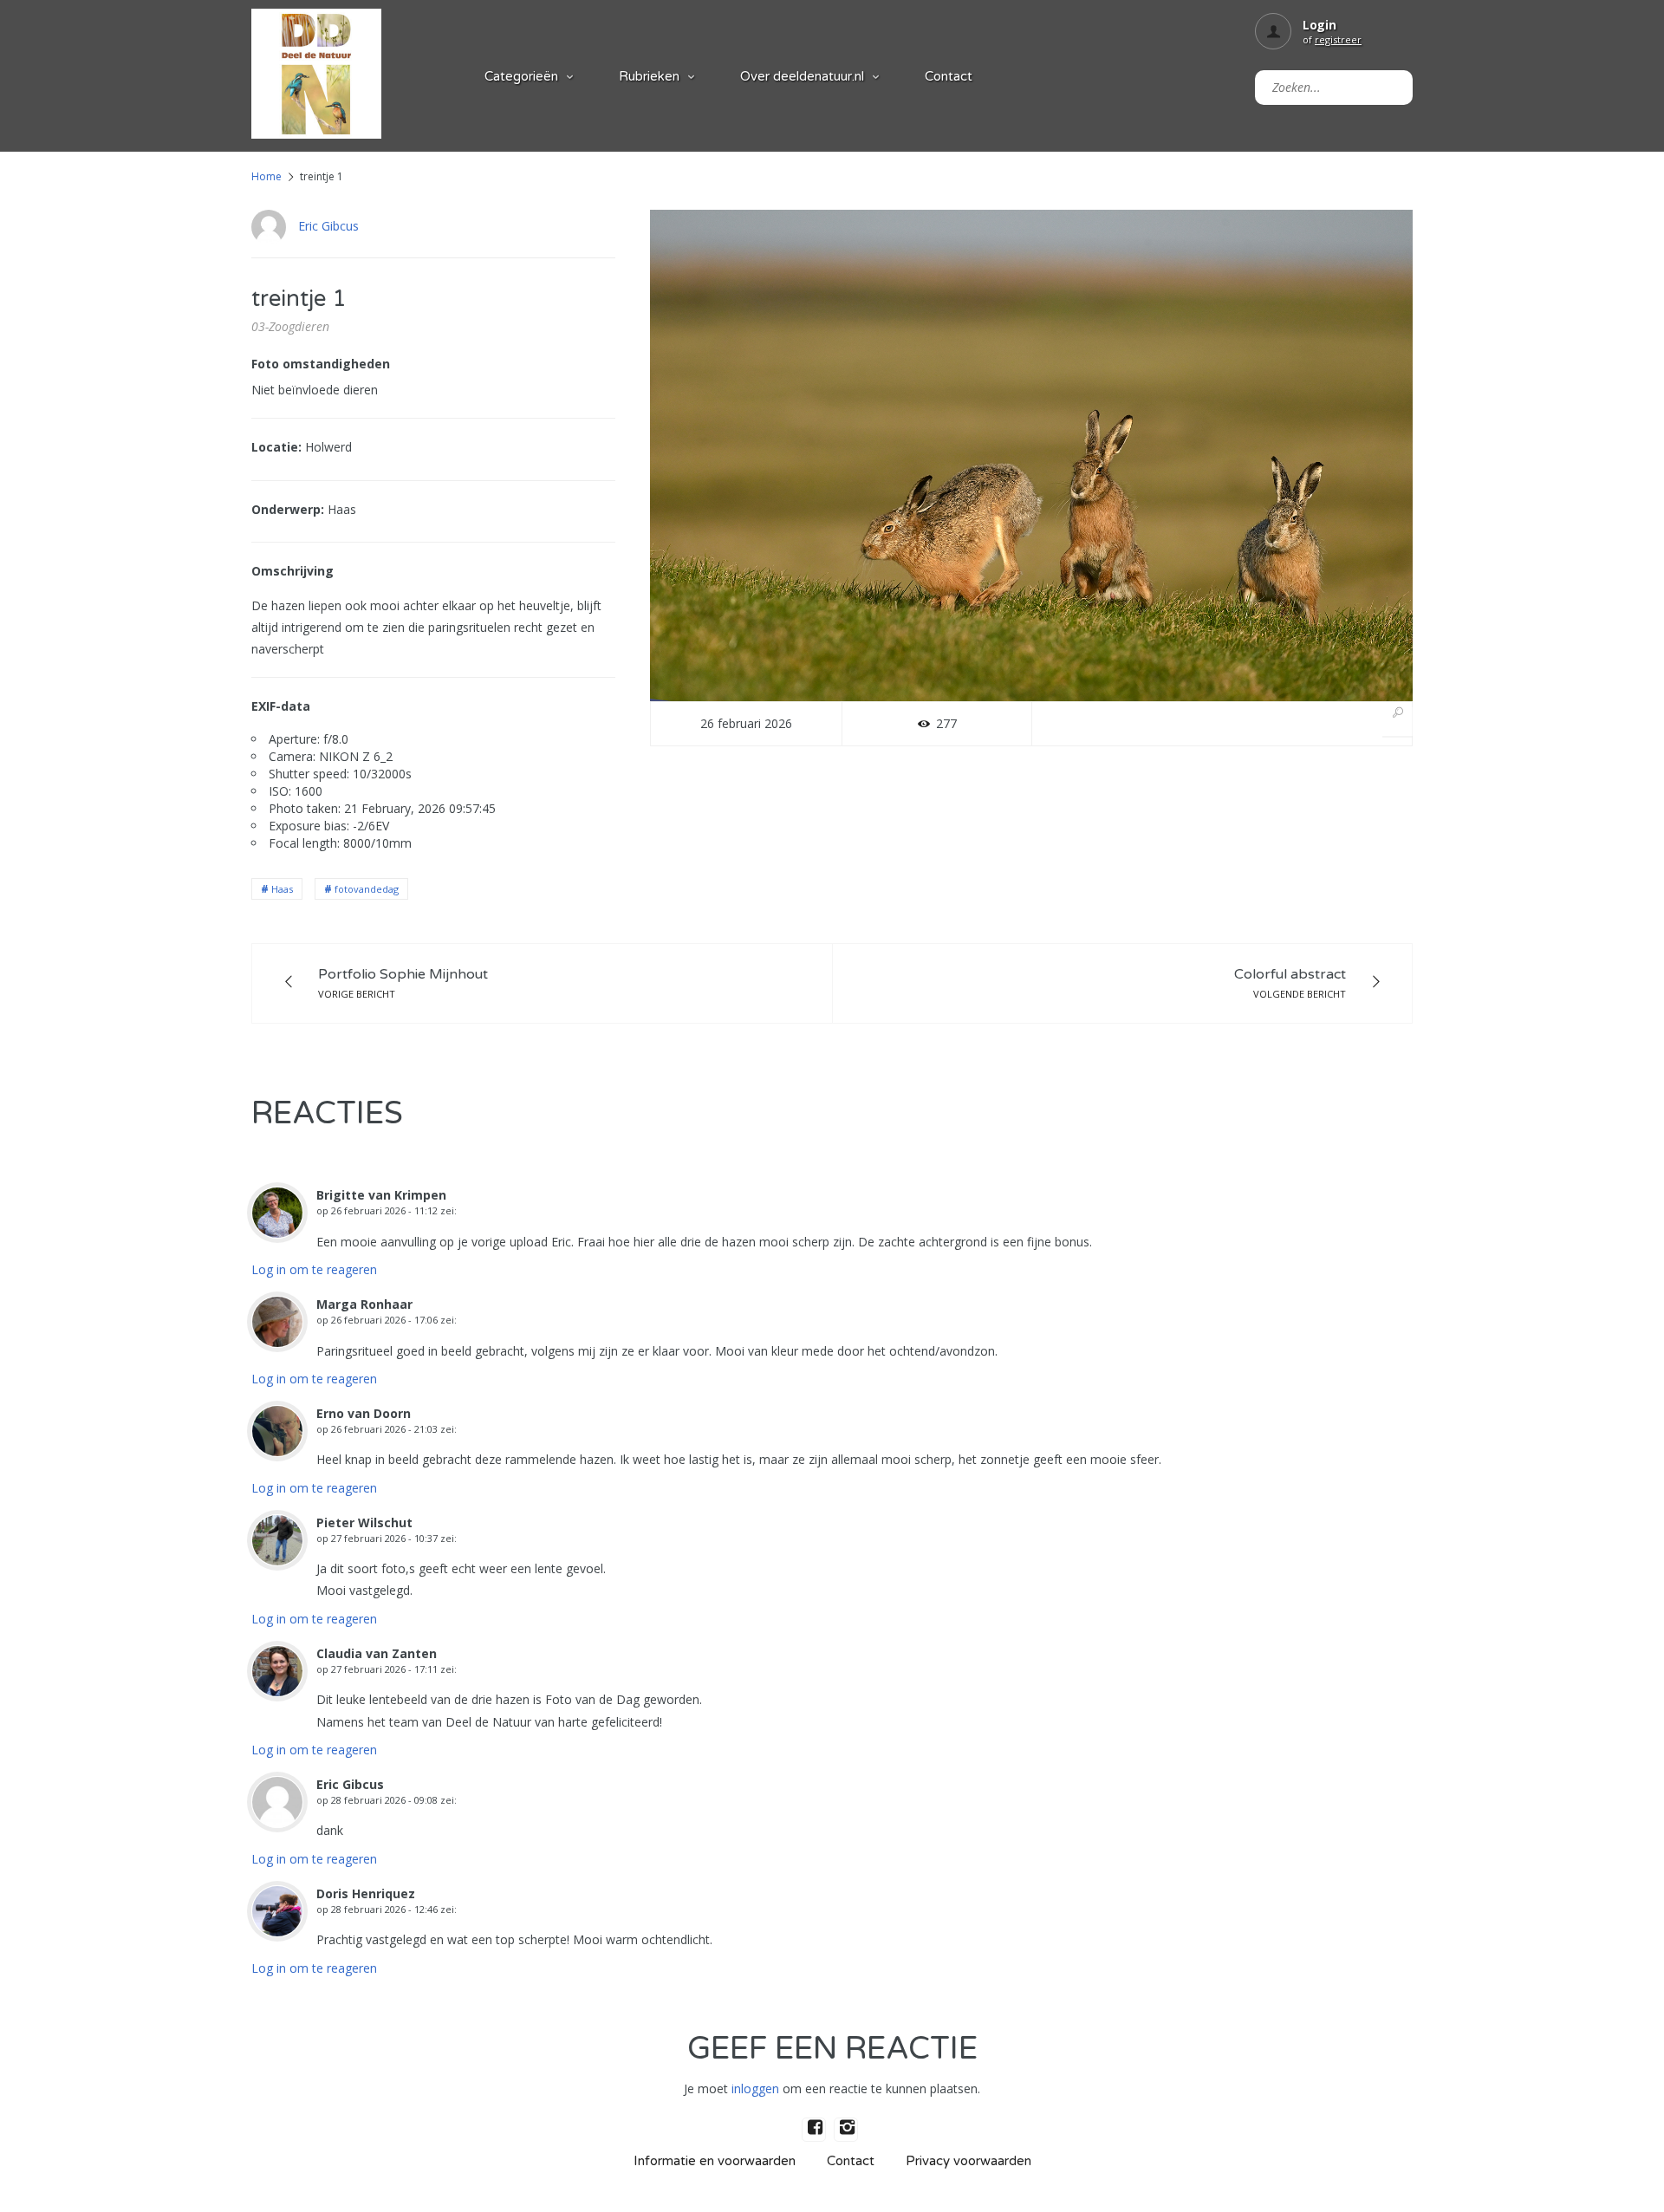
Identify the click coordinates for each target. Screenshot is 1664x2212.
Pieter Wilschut (364, 1522)
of (1332, 39)
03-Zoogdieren (290, 326)
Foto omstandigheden (321, 364)
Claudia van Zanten (377, 1653)
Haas (282, 889)
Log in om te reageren (314, 1269)
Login (1319, 25)
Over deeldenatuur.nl (802, 76)
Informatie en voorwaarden (715, 2161)
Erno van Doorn (364, 1413)
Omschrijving (292, 571)
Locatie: (276, 447)
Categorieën (521, 76)
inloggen (755, 2088)
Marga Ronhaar (364, 1304)
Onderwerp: (288, 509)
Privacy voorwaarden (968, 2161)
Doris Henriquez (366, 1893)
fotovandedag (367, 889)
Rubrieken (649, 76)
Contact (949, 76)
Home (266, 176)
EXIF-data (281, 706)
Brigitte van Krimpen (381, 1195)
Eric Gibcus (328, 226)
